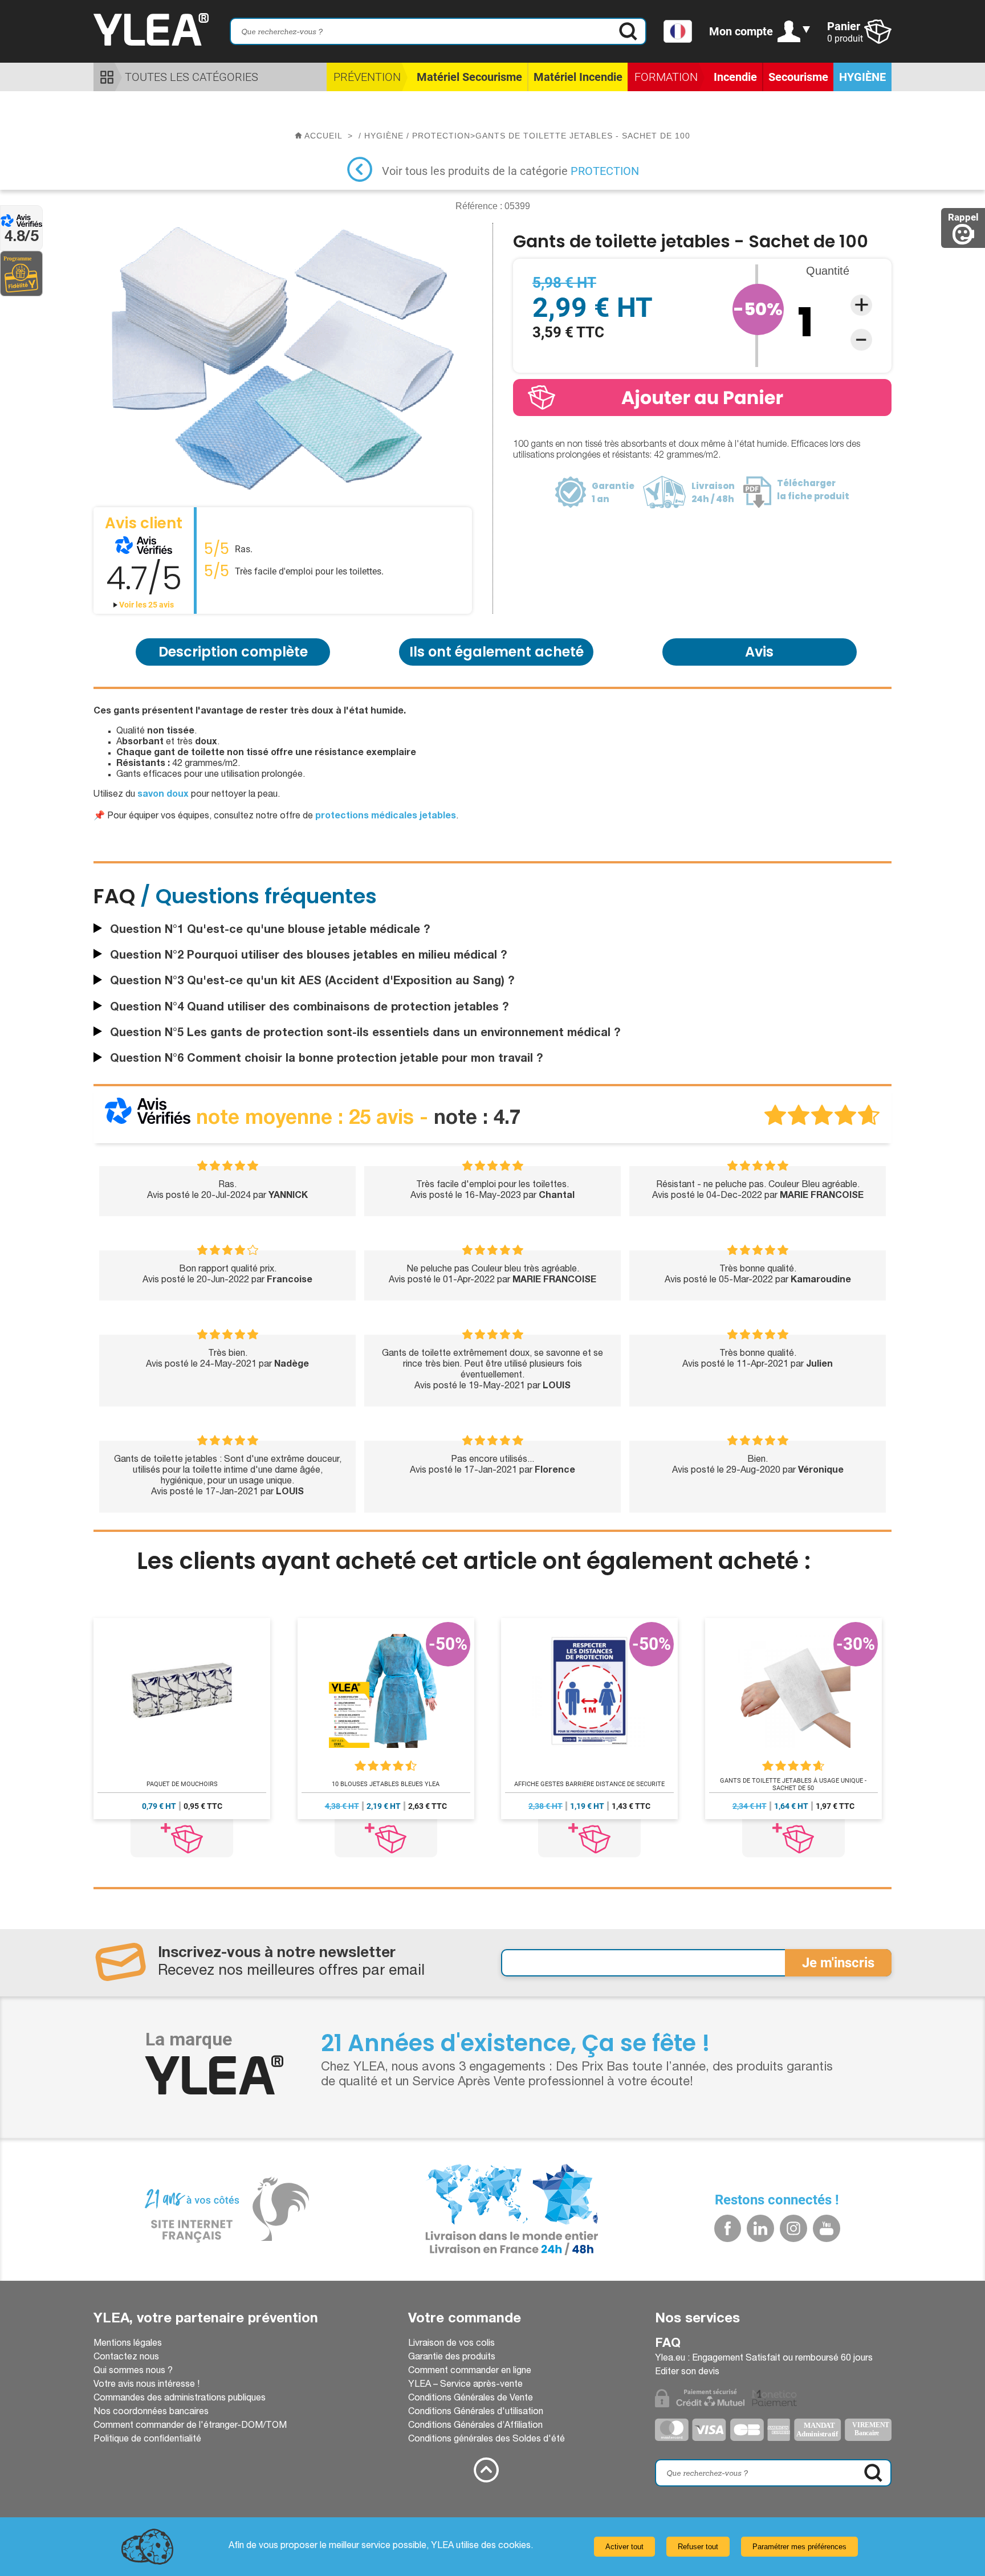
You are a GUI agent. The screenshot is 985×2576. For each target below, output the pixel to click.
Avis (759, 652)
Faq (668, 2344)
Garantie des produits (452, 2358)
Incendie (735, 77)
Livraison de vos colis (451, 2344)
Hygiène (862, 77)
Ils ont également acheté (496, 652)
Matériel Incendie (578, 77)
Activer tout (624, 2547)
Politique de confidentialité (147, 2440)
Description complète (233, 652)
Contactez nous (126, 2358)
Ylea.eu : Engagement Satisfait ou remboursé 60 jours (764, 2359)
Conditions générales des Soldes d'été (487, 2440)
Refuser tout (698, 2547)
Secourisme (798, 77)
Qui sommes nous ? (133, 2371)
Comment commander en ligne (470, 2371)
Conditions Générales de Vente (471, 2399)
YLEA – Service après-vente (465, 2385)
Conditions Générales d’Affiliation (475, 2426)
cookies (514, 2546)
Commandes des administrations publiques (180, 2399)
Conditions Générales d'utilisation (476, 2412)
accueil (323, 136)
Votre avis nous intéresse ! (146, 2385)
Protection (605, 171)
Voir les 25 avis (146, 605)
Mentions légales (128, 2344)
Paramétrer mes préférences (799, 2547)
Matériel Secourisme (469, 77)
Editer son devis (687, 2373)
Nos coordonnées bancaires (151, 2412)
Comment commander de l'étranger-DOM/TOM (190, 2426)
